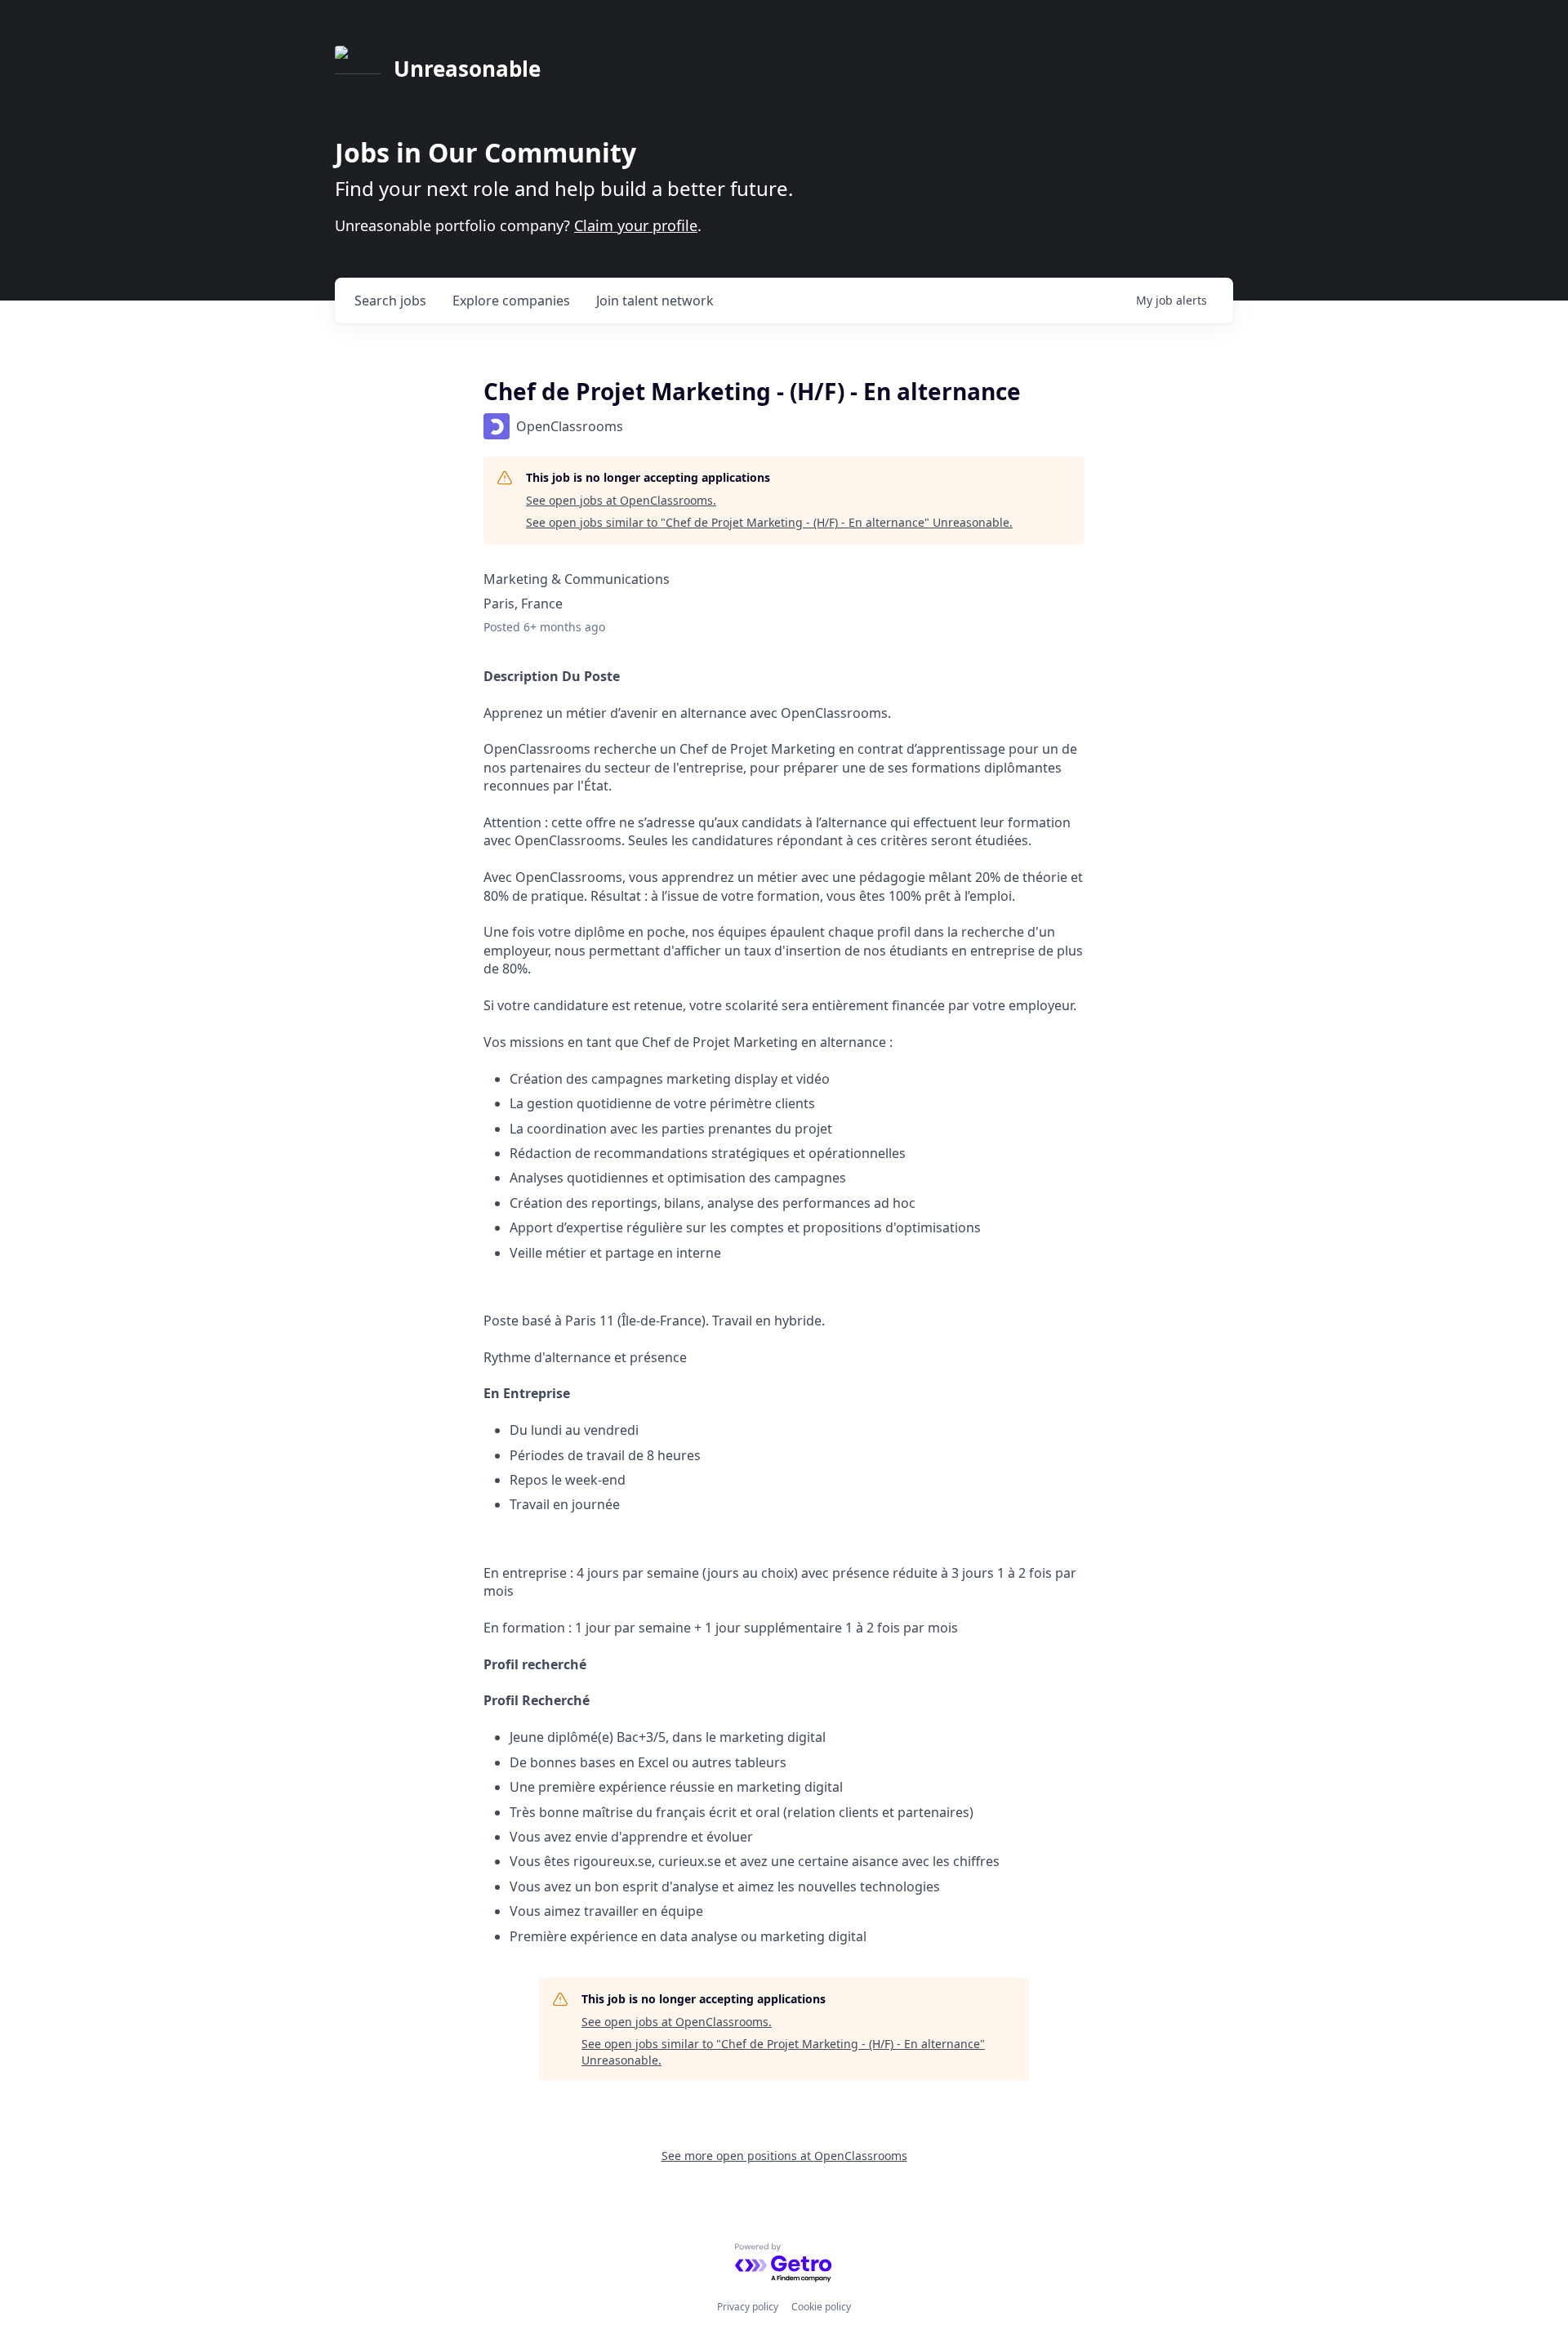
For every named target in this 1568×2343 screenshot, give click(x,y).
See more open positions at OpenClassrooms (784, 2156)
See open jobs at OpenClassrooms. (621, 500)
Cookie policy (821, 2307)
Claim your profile (636, 225)
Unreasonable (467, 69)
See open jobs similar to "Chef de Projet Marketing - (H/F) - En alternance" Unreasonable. (769, 522)
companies (511, 301)
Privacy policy (748, 2307)
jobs (390, 301)
